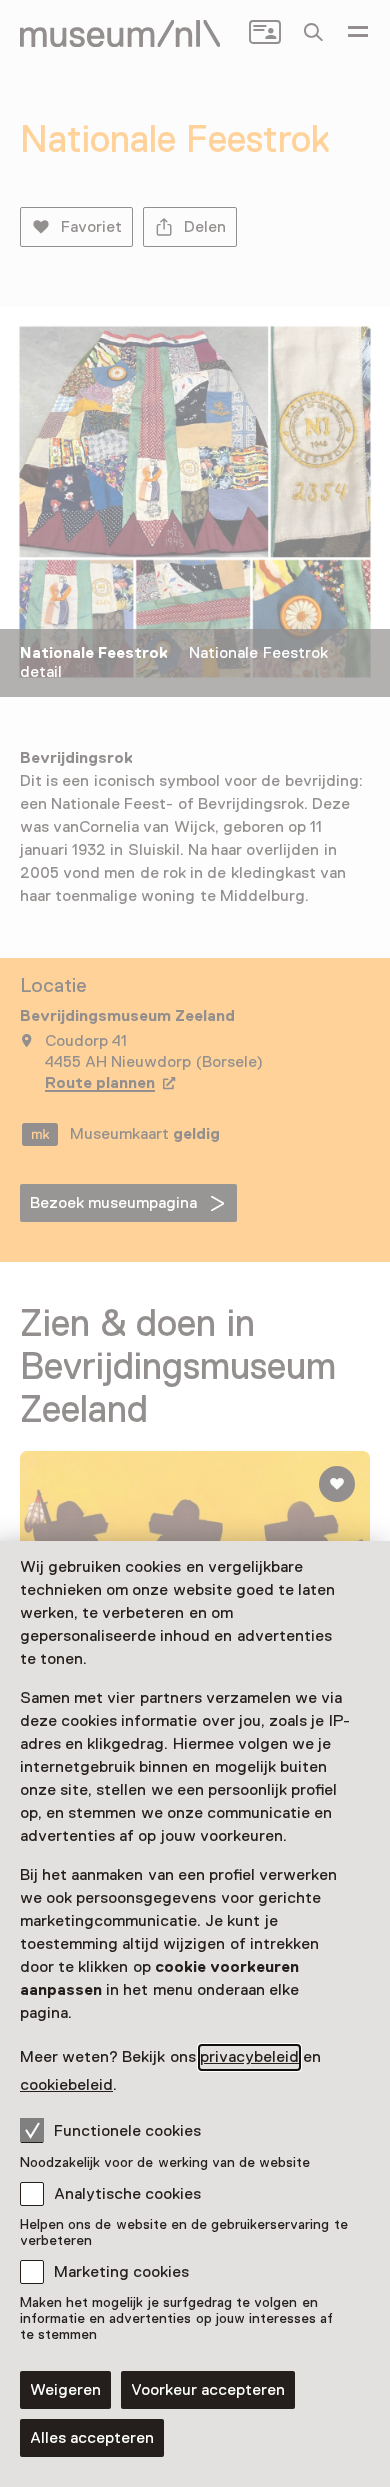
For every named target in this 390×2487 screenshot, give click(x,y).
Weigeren (65, 2390)
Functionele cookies (127, 2131)
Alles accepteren (92, 2438)
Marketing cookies (121, 2272)
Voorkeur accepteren (208, 2390)
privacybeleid (249, 2057)
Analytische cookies (127, 2194)
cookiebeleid (66, 2085)
